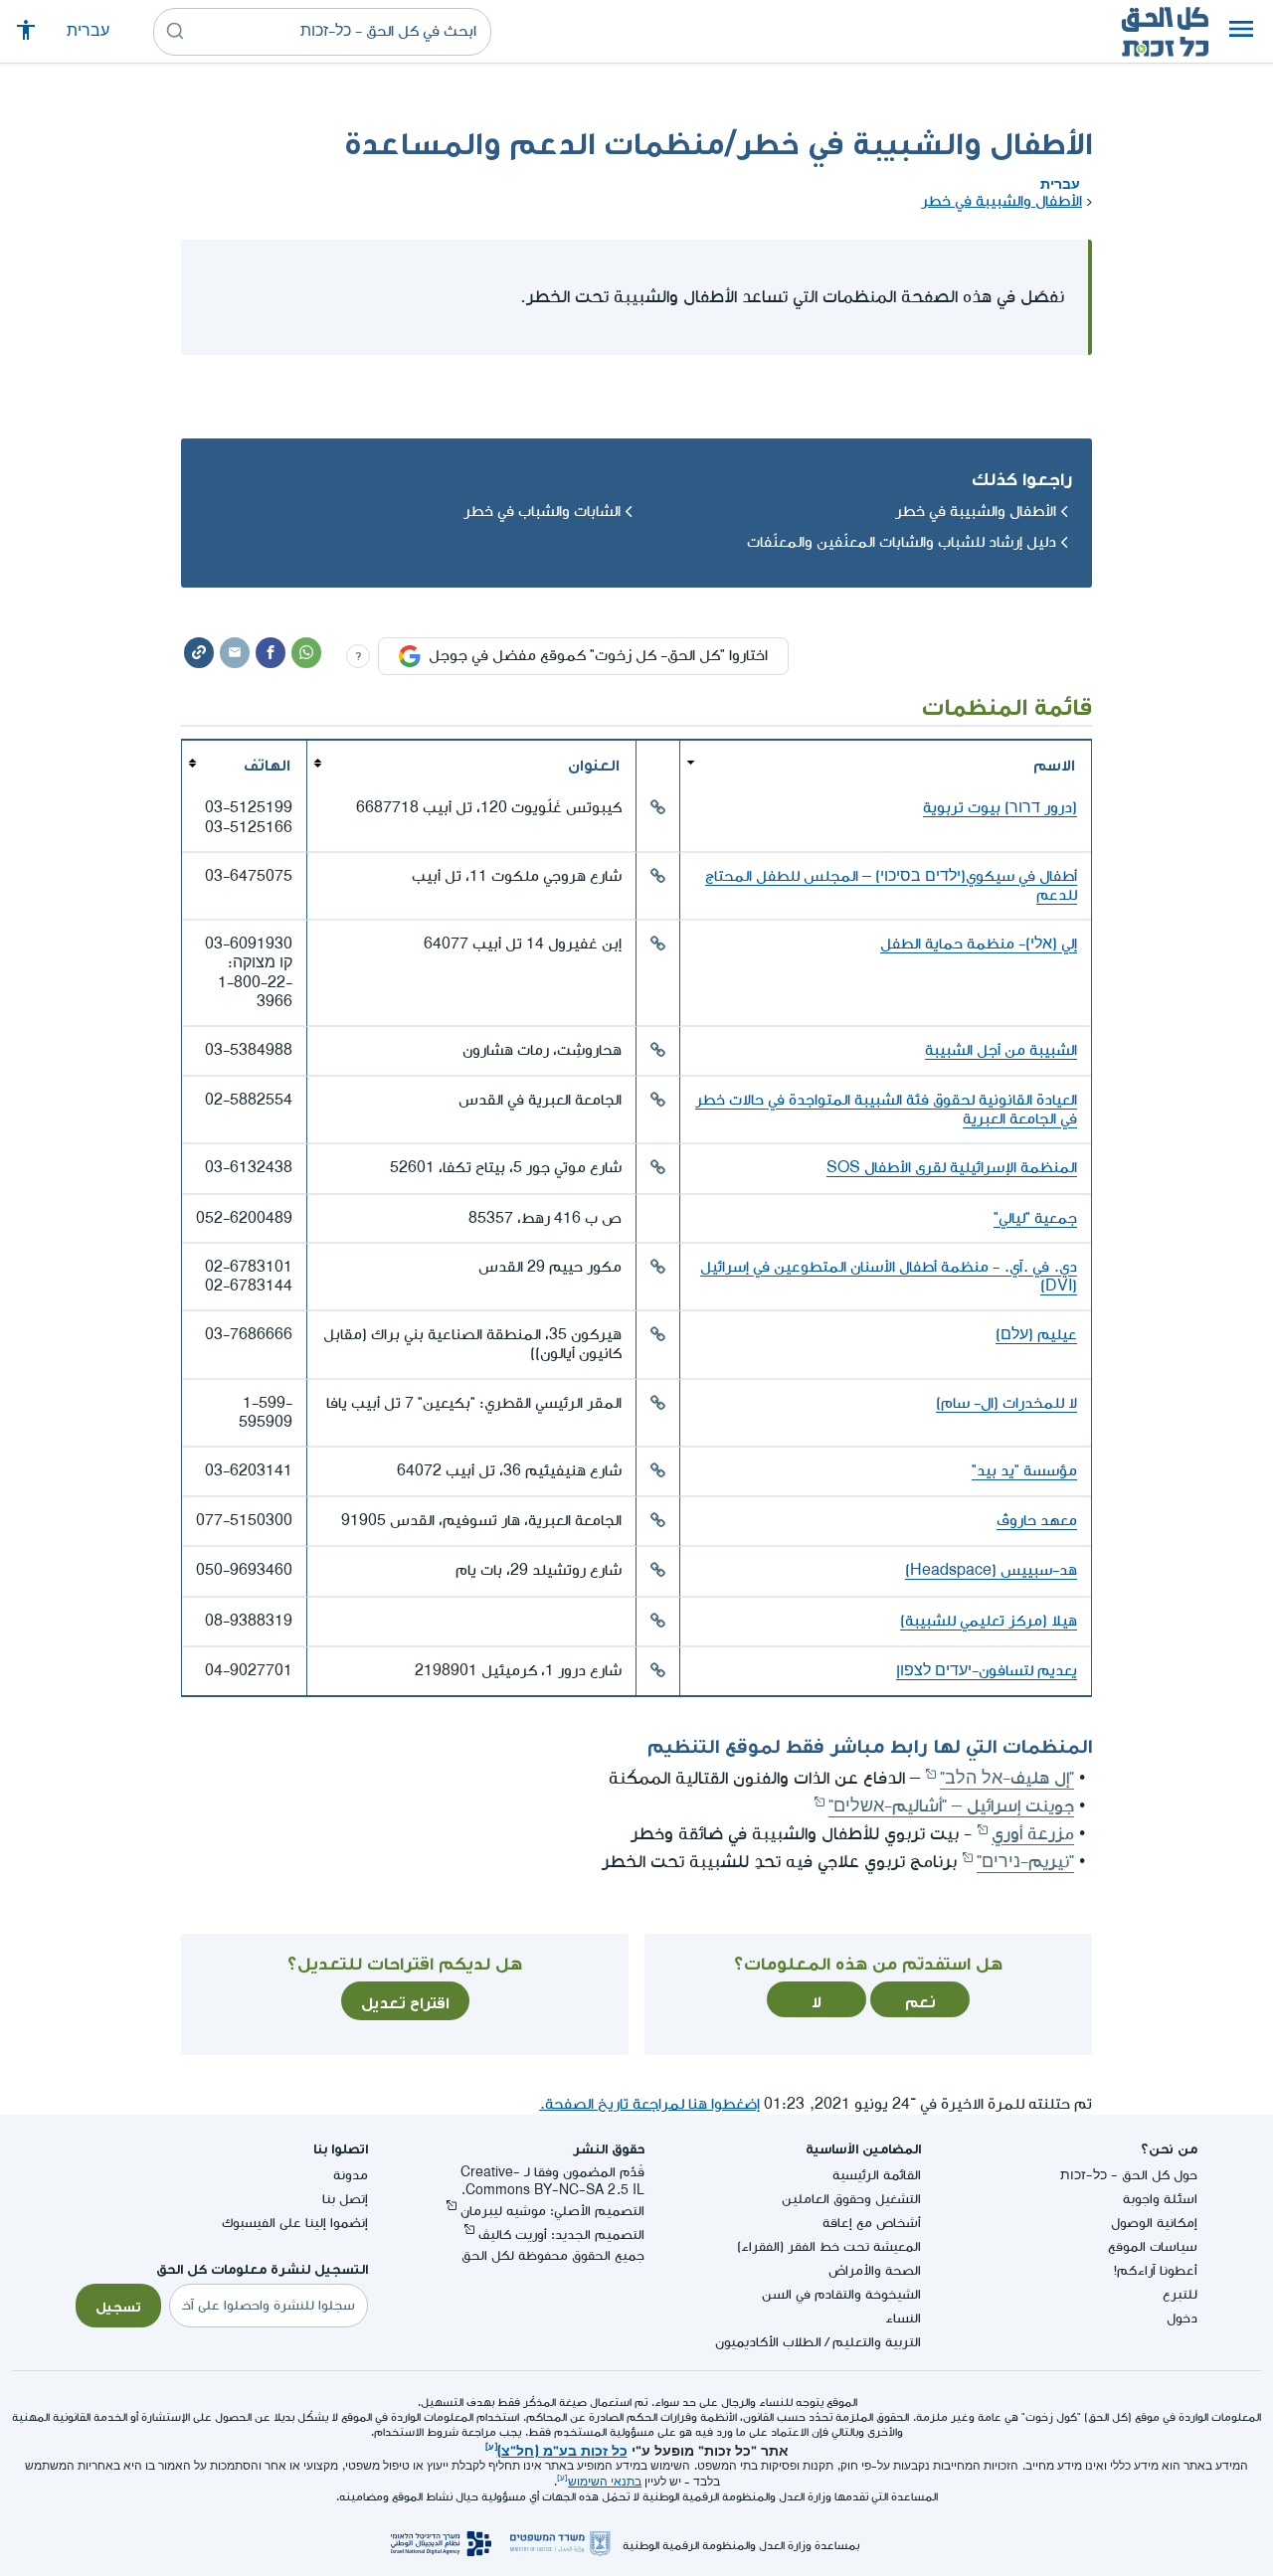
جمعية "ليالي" (1035, 1218)
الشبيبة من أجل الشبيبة (1001, 1050)
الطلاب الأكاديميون (768, 2342)
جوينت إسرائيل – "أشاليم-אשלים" (951, 1806)
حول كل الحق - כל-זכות (1129, 2175)
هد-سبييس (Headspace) (991, 1570)
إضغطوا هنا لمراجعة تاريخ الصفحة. (649, 2104)
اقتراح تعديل (405, 2000)
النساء (903, 2318)
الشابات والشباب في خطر (542, 512)
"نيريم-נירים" (1025, 1862)
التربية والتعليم (877, 2342)
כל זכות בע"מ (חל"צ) (562, 2449)
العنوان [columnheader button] (594, 763)
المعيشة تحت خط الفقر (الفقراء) (829, 2246)
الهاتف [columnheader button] (267, 763)
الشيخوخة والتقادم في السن (841, 2294)
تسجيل (118, 2305)
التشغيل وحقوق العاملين (851, 2199)
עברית (88, 31)
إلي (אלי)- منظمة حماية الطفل (979, 944)
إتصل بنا (345, 2199)
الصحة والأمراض (875, 2270)
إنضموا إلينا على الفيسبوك (295, 2223)
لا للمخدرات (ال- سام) (1006, 1403)
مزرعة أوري (1033, 1834)
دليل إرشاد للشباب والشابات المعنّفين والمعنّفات (902, 542)
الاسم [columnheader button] (1054, 763)
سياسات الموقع (1153, 2246)
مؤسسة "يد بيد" (1024, 1471)
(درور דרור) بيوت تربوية (1000, 808)
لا (817, 1999)
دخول (1182, 2318)
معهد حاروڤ (1037, 1521)
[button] (1241, 32)
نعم (920, 1999)
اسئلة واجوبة (1160, 2199)
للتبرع (1180, 2294)
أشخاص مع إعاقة (872, 2223)
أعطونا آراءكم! (1156, 2270)
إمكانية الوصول (1154, 2223)
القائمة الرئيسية (877, 2175)
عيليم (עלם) (1036, 1335)
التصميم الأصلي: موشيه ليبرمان (552, 2211)
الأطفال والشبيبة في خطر (1001, 201)
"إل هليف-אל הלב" (1007, 1778)
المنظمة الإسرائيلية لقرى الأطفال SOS (952, 1168)
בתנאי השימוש (605, 2482)
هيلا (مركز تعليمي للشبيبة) (989, 1621)
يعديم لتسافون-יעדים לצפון (987, 1671)
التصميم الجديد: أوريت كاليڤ (561, 2234)
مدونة (351, 2175)
